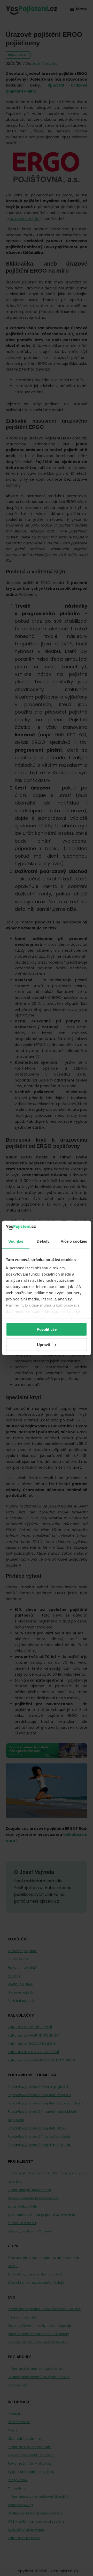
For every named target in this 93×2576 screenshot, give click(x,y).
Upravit (44, 1345)
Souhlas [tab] (16, 1241)
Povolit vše (47, 1329)
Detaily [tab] (43, 1241)
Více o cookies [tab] (74, 1241)
